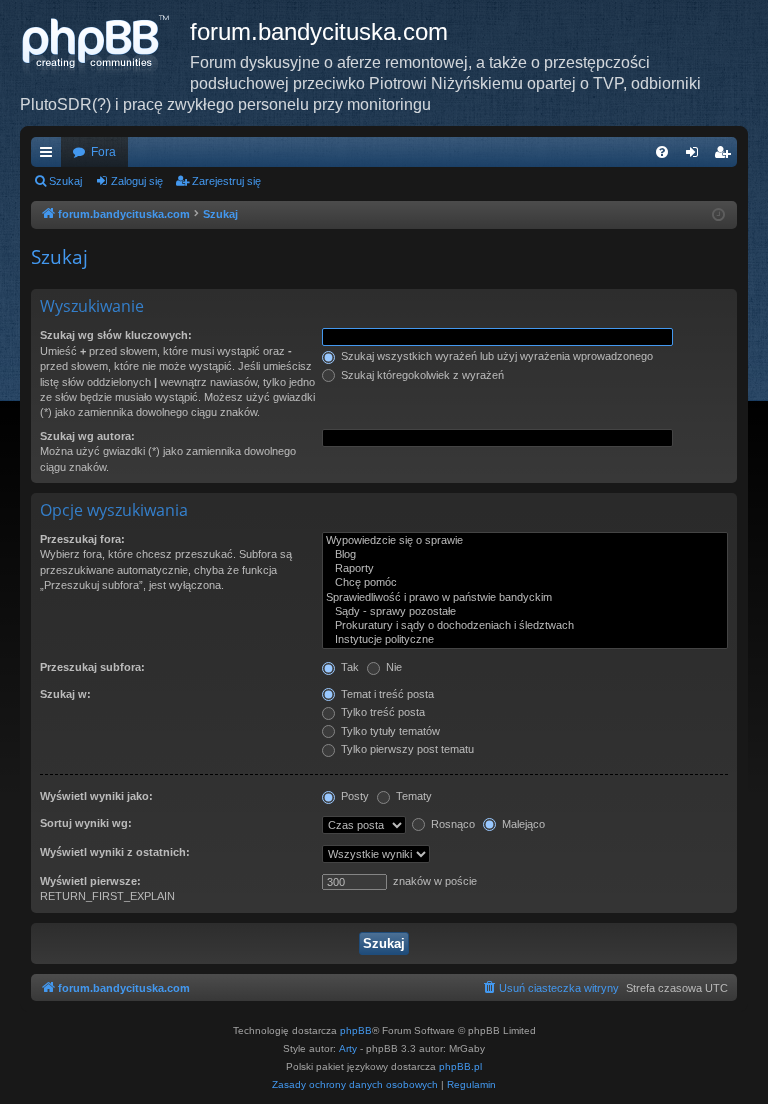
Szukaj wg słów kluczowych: (116, 335)
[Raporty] (525, 569)
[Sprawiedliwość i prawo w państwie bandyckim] (525, 598)
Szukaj (65, 181)
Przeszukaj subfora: (92, 667)
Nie (392, 667)
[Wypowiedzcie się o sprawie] (525, 541)
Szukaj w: (65, 694)
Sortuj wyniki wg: (86, 823)
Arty (348, 1048)
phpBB (356, 1030)
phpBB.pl (460, 1066)
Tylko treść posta (381, 712)
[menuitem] (662, 152)
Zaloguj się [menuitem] (696, 156)
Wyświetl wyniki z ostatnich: (115, 852)
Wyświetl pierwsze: (90, 881)
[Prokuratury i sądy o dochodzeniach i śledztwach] (525, 626)
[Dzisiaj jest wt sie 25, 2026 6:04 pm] (718, 215)
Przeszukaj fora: (82, 539)
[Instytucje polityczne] (525, 640)
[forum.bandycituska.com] (105, 45)
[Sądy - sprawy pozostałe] (525, 612)
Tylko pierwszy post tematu (406, 749)
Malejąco (522, 824)
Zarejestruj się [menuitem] (726, 156)
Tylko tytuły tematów (389, 731)
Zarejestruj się (226, 181)
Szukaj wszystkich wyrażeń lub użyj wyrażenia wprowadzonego (495, 356)
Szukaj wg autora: (87, 436)
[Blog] (525, 555)
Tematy (412, 796)
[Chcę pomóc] (525, 583)
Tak (348, 667)
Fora (103, 152)
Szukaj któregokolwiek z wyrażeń (421, 375)
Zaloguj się (137, 181)
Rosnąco (451, 824)
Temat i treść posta (386, 694)
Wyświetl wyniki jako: (96, 796)
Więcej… (50, 156)
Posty (353, 796)
